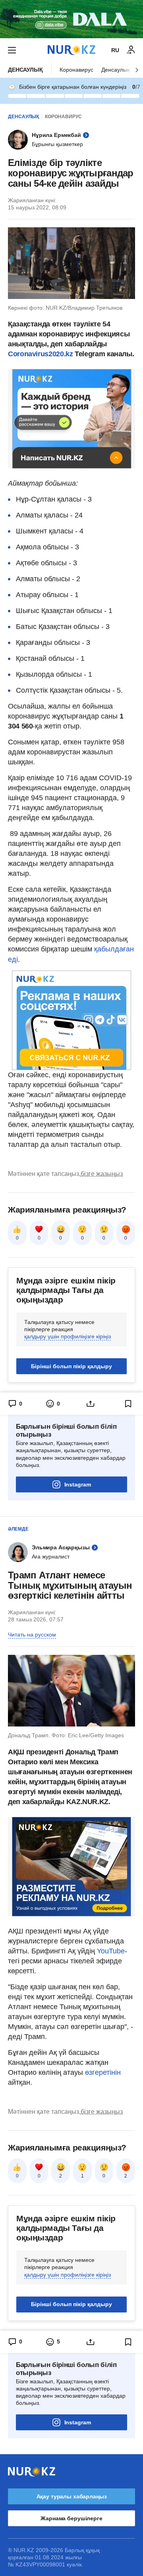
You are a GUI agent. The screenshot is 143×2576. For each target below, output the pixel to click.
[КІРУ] (131, 50)
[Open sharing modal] (90, 1404)
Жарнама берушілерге (71, 2518)
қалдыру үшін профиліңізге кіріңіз (68, 1336)
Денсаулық (25, 70)
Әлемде (18, 1529)
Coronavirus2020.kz (41, 354)
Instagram (78, 1484)
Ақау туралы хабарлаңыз (72, 2496)
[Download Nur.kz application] (71, 19)
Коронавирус (76, 70)
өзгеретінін (103, 2072)
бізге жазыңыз (102, 1174)
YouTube (111, 1951)
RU (115, 50)
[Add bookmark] (128, 1404)
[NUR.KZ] (71, 50)
